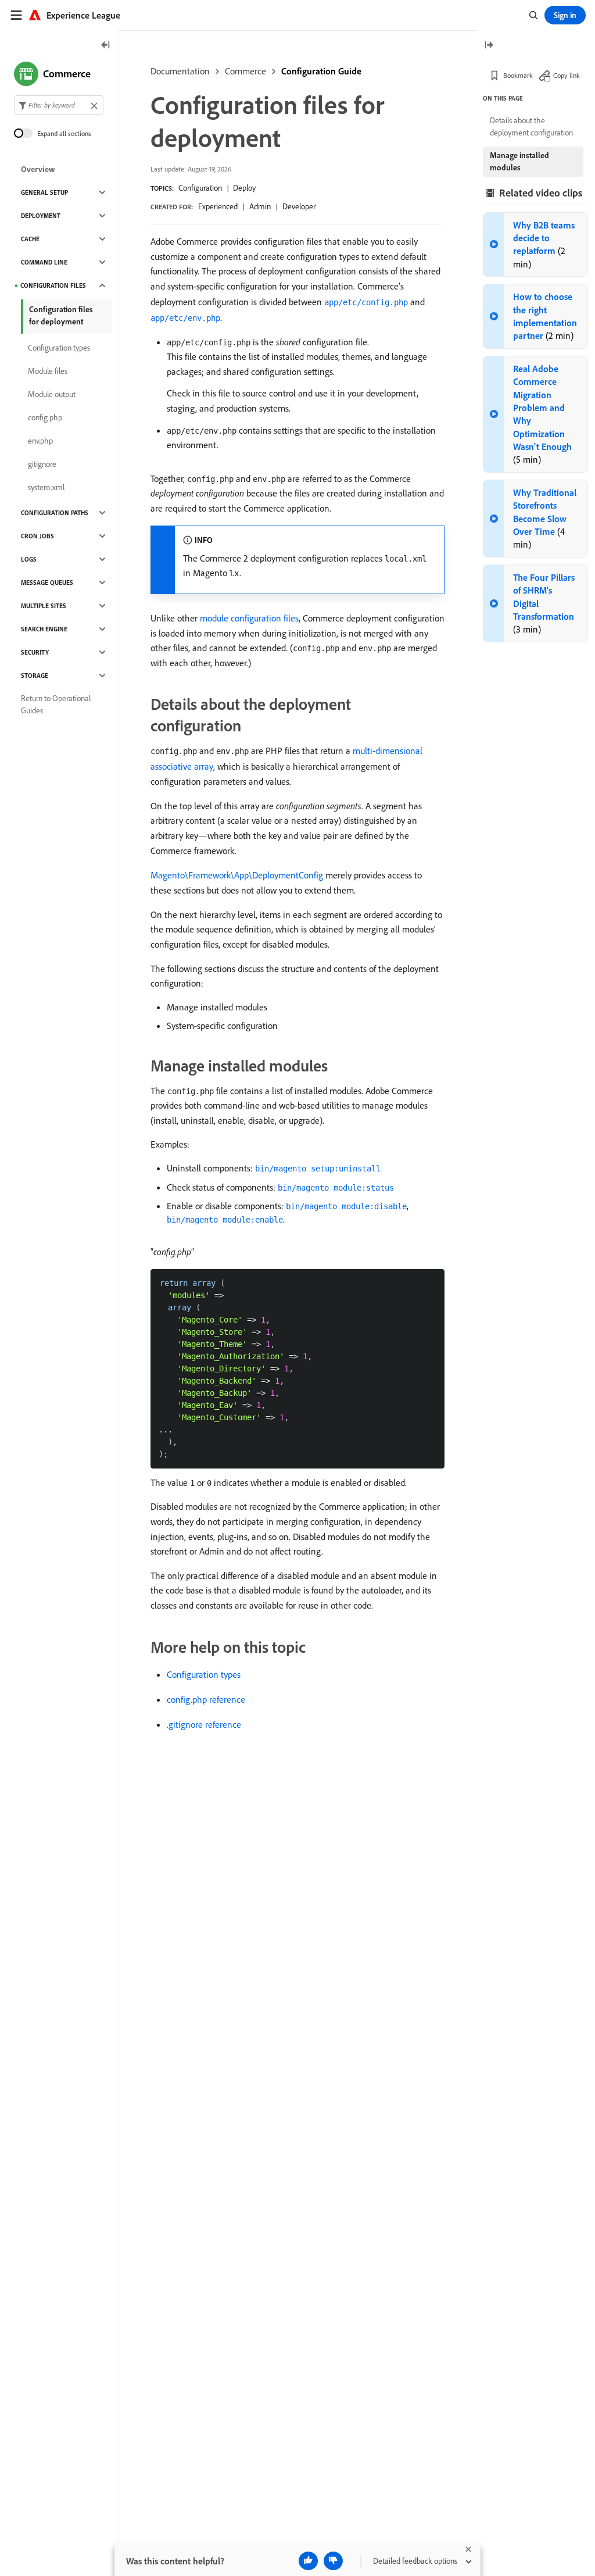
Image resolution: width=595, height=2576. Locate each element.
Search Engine (44, 629)
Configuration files (53, 285)
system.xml (46, 487)
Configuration (200, 188)
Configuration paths (55, 513)
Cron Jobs (37, 536)
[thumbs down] (333, 2561)
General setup (44, 192)
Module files (48, 371)
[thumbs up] (308, 2561)
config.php (45, 417)
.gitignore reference (204, 1724)
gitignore (42, 464)
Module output (52, 394)
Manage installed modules (519, 161)
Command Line (44, 262)
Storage (35, 676)
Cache (30, 239)
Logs (29, 559)
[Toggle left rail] (106, 46)
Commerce (245, 71)
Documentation (180, 71)
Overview (38, 169)
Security (35, 652)
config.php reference (206, 1699)
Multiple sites (44, 606)
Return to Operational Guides (56, 704)
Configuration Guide (321, 71)
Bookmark (518, 75)
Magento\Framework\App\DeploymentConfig (237, 875)
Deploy (244, 188)
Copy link (567, 75)
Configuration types (204, 1674)
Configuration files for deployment (61, 315)
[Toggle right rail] (489, 46)
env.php (40, 441)
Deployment (41, 216)
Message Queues (47, 583)
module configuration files (249, 618)
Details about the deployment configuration (531, 126)
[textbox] (59, 105)
